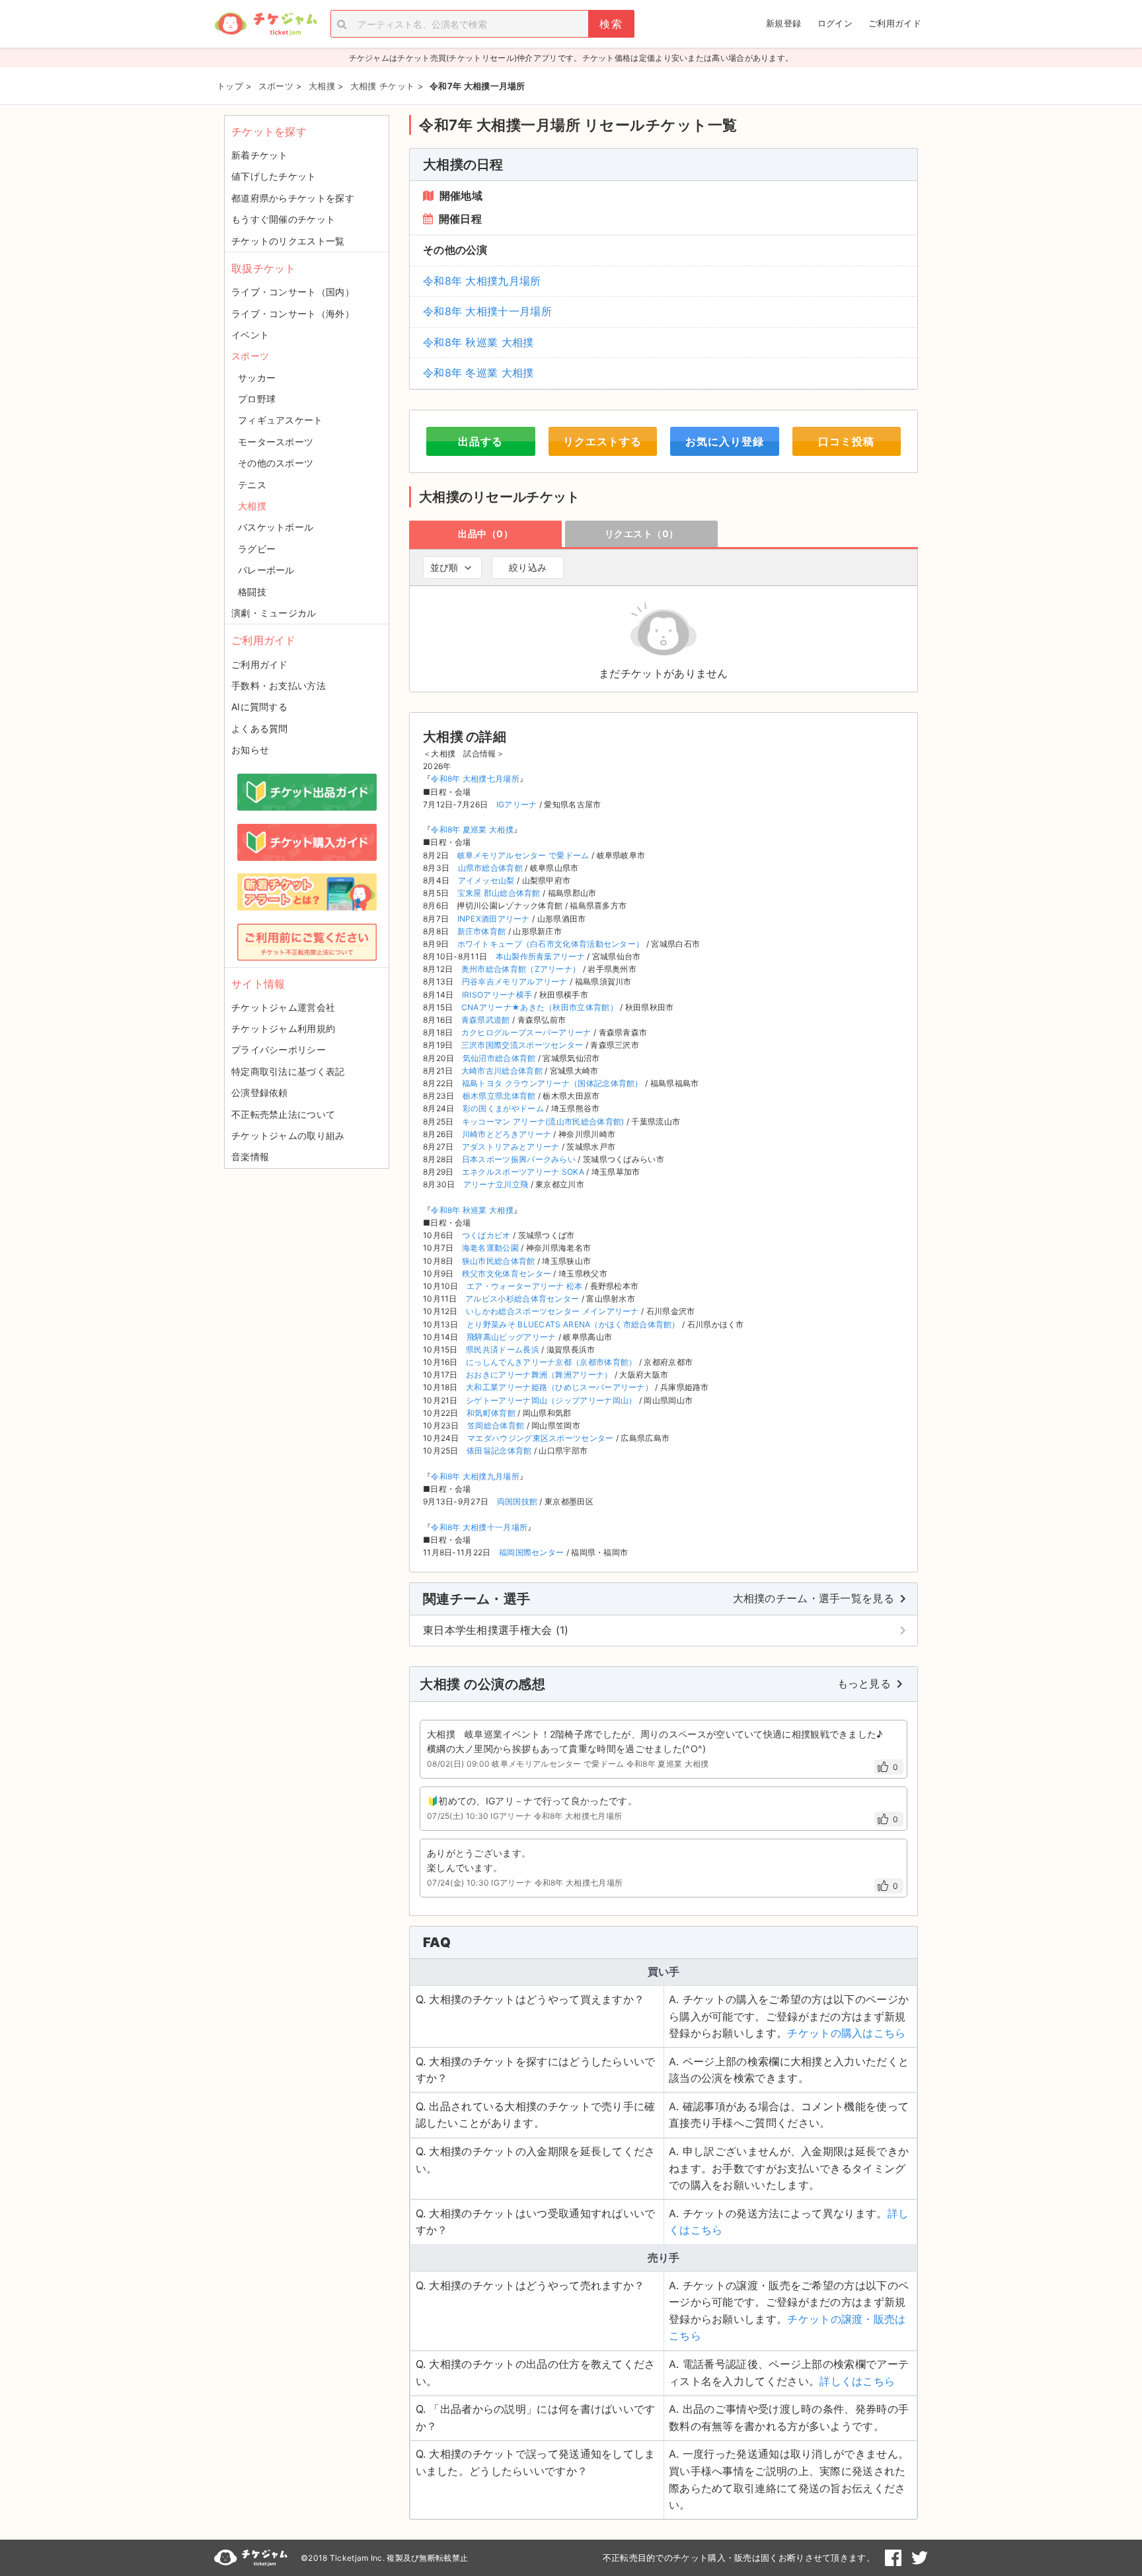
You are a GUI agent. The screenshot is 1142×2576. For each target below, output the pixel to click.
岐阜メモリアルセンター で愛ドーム (523, 855)
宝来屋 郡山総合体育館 (499, 893)
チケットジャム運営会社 (283, 1007)
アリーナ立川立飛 (496, 1184)
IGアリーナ (517, 804)
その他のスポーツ (276, 463)
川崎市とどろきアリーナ (507, 1134)
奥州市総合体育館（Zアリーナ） (521, 969)
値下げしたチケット (274, 176)
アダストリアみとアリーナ (511, 1147)
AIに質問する (259, 707)
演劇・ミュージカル (274, 613)
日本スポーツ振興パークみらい (519, 1159)
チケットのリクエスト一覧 (288, 241)
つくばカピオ (486, 1235)
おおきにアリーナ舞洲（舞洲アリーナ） (539, 1375)
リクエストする (602, 441)
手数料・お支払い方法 (279, 685)
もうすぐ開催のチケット (283, 219)
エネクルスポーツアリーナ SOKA (523, 1172)
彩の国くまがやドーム (503, 1108)
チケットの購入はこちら (846, 2033)
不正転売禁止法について (283, 1114)
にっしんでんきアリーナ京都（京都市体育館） (551, 1362)
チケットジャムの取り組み (288, 1135)
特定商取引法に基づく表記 (288, 1071)
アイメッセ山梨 (486, 880)
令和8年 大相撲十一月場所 (487, 311)
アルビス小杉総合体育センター (522, 1299)
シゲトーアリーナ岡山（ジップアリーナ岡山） (551, 1400)
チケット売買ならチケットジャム (266, 24)
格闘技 (252, 592)
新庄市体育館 (482, 931)
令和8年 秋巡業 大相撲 (478, 342)
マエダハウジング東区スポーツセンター (540, 1438)
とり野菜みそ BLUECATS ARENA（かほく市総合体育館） (573, 1324)
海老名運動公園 (490, 1248)
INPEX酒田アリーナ (494, 919)
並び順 (444, 567)
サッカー (257, 378)
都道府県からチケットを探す (293, 198)
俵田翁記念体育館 (499, 1451)
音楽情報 (250, 1157)
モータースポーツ (276, 442)
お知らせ (250, 750)
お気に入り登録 (725, 441)
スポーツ (250, 356)
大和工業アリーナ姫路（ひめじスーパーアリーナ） (559, 1387)
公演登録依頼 (260, 1092)
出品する (480, 441)
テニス (252, 485)
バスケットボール (276, 527)
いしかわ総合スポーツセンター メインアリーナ (552, 1311)
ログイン (835, 23)
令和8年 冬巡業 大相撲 (478, 373)
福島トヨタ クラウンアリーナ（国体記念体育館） (552, 1083)
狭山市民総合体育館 (499, 1261)
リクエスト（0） (642, 534)
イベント (250, 335)
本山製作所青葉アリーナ (540, 956)
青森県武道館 (486, 1020)
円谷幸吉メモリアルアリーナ (515, 981)
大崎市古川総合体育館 (502, 1071)
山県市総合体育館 (490, 868)
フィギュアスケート (281, 420)
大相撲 (252, 506)
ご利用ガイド (895, 23)
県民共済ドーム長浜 (503, 1349)
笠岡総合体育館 (496, 1425)
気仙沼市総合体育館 (499, 1058)
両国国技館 (517, 1501)
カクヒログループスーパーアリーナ (526, 1032)
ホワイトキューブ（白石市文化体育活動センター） (551, 944)
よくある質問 (260, 728)
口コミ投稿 (846, 441)
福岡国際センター (531, 1552)
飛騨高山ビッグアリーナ (511, 1337)
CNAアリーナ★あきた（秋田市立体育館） (540, 1007)
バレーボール (266, 570)
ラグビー (257, 549)
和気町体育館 (491, 1413)
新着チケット (260, 155)
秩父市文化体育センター (507, 1273)
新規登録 (783, 23)
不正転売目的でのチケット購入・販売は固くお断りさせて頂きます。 (739, 2558)
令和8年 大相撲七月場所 (475, 779)
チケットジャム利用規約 (283, 1028)
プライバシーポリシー (279, 1049)
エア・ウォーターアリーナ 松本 (525, 1286)
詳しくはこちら (857, 2381)
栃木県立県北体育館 (499, 1096)
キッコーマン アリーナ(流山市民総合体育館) (543, 1122)
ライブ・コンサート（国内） (293, 292)
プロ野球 (257, 399)
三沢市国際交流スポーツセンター (522, 1045)
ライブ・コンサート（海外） (293, 313)
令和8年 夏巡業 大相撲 (472, 829)
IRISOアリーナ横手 (497, 995)
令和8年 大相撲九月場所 (482, 281)
